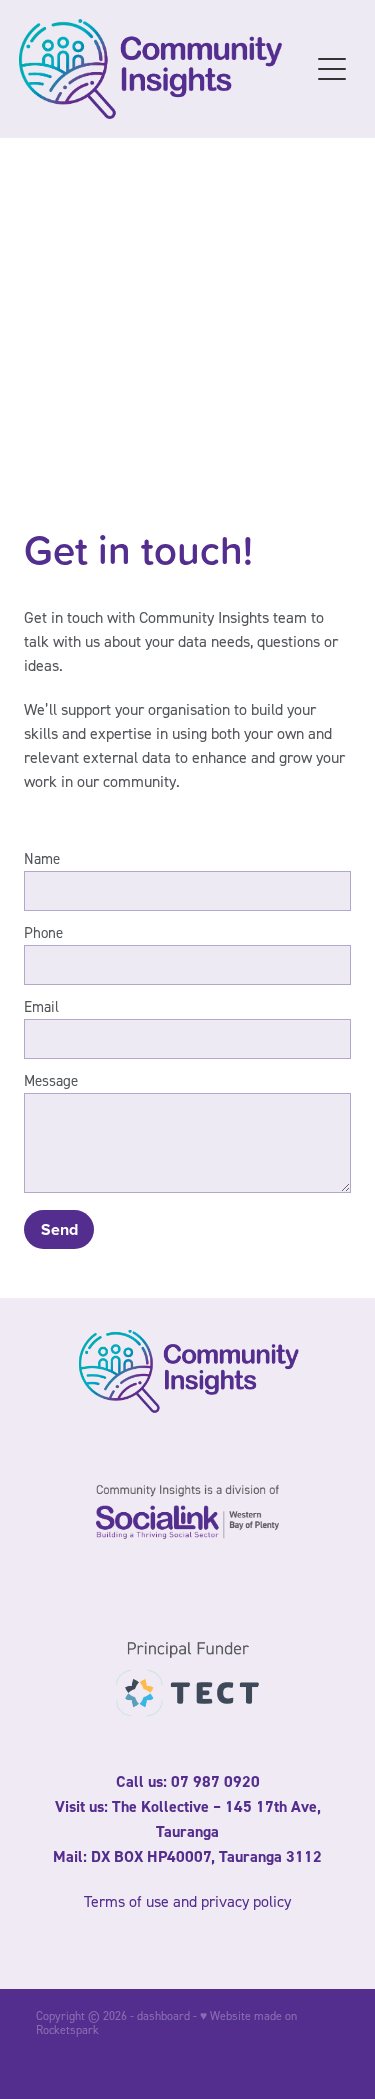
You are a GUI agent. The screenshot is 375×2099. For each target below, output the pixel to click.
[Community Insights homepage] (164, 69)
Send (59, 1229)
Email (41, 1006)
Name (42, 858)
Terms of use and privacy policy (187, 1901)
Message (51, 1080)
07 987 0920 (215, 1781)
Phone (43, 932)
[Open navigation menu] (332, 69)
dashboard (163, 2015)
